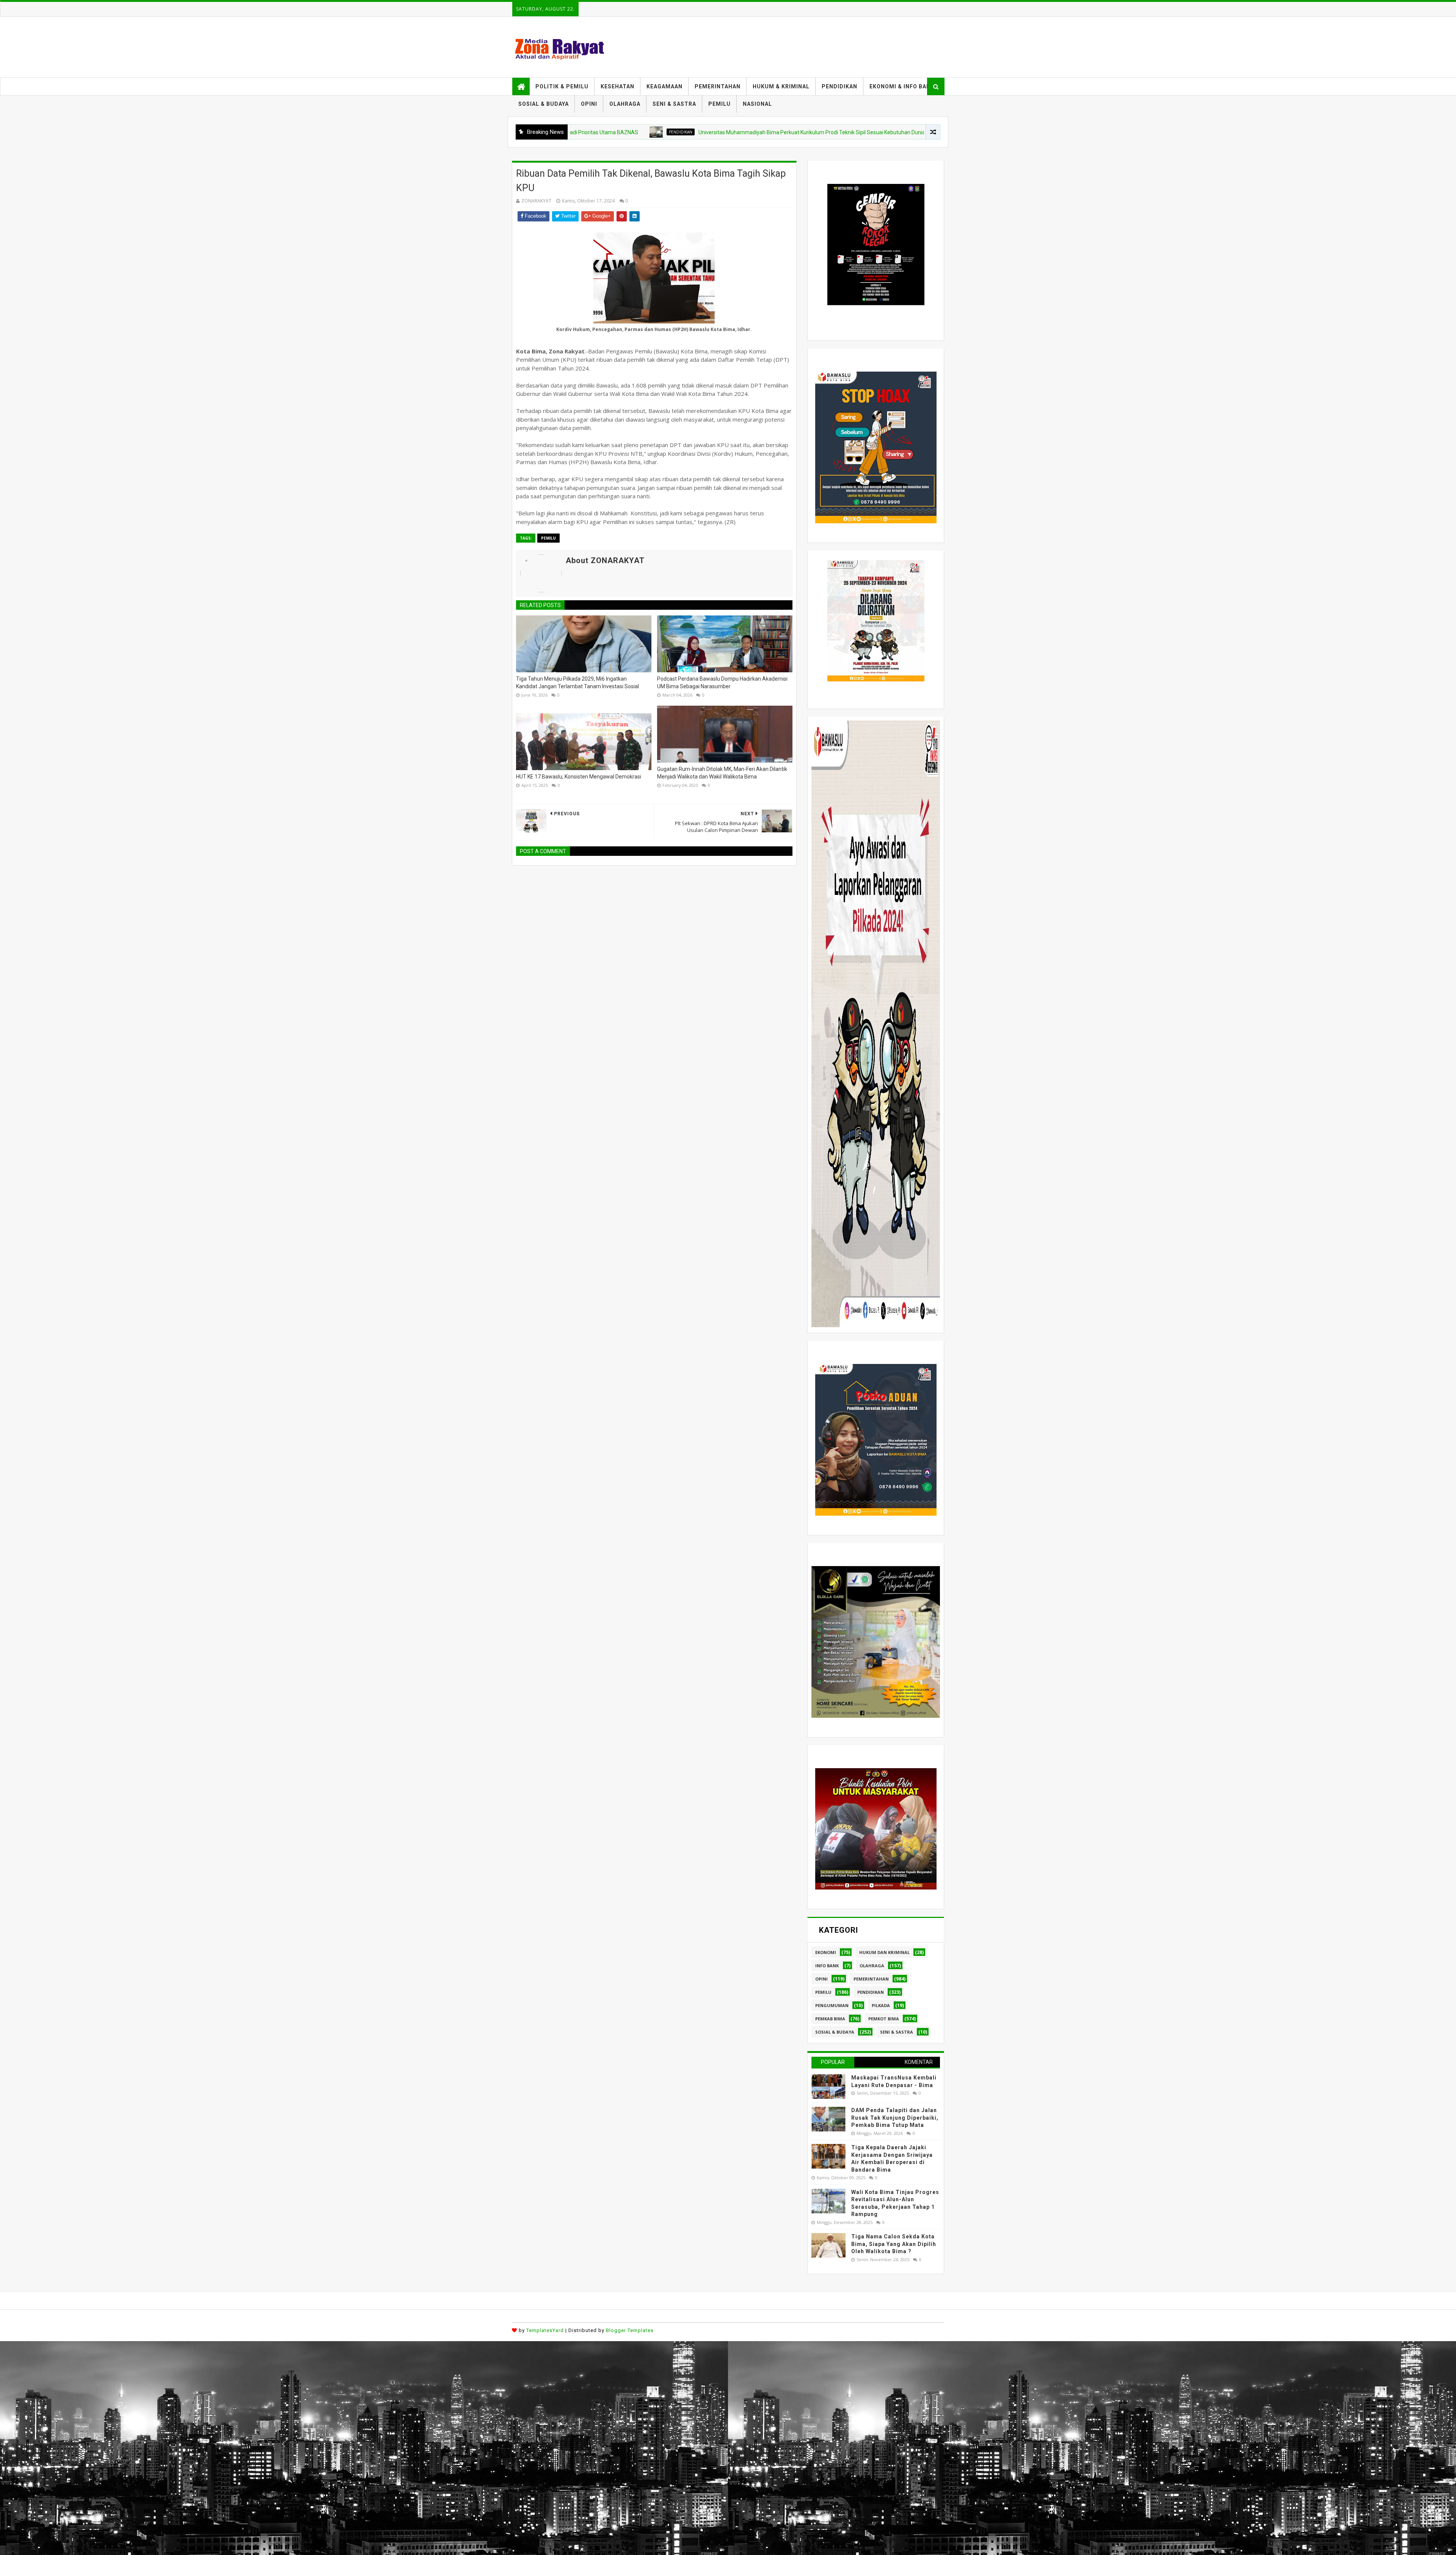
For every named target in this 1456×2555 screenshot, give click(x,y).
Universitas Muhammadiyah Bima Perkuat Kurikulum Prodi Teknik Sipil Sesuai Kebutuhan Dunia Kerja (652, 132)
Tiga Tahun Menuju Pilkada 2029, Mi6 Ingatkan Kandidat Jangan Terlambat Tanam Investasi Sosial (577, 683)
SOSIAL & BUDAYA (544, 104)
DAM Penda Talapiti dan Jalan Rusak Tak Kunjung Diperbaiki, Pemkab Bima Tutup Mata (895, 2118)
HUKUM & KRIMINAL (781, 86)
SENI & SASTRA (674, 104)
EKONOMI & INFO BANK (902, 86)
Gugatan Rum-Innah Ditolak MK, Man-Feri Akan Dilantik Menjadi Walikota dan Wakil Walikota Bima (722, 773)
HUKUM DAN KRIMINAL (884, 1952)
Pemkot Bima (884, 2019)
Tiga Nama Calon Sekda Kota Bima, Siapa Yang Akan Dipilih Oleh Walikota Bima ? (894, 2244)
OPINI (589, 104)
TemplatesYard (545, 2330)
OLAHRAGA (625, 104)
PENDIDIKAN (839, 86)
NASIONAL (757, 104)
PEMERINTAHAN (718, 86)
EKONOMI (826, 1952)
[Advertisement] (227, 2394)
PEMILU (719, 104)
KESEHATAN (617, 86)
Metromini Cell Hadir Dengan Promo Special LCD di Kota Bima (901, 132)
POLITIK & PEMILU (562, 86)
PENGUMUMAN (832, 2005)
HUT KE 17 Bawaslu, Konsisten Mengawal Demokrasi (579, 777)
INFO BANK (827, 1966)
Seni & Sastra (897, 2032)
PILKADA (881, 2005)
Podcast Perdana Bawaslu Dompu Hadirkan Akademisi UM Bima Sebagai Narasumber (722, 683)
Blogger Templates (630, 2330)
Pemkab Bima (830, 2019)
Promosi (812, 132)
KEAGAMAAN (664, 86)
